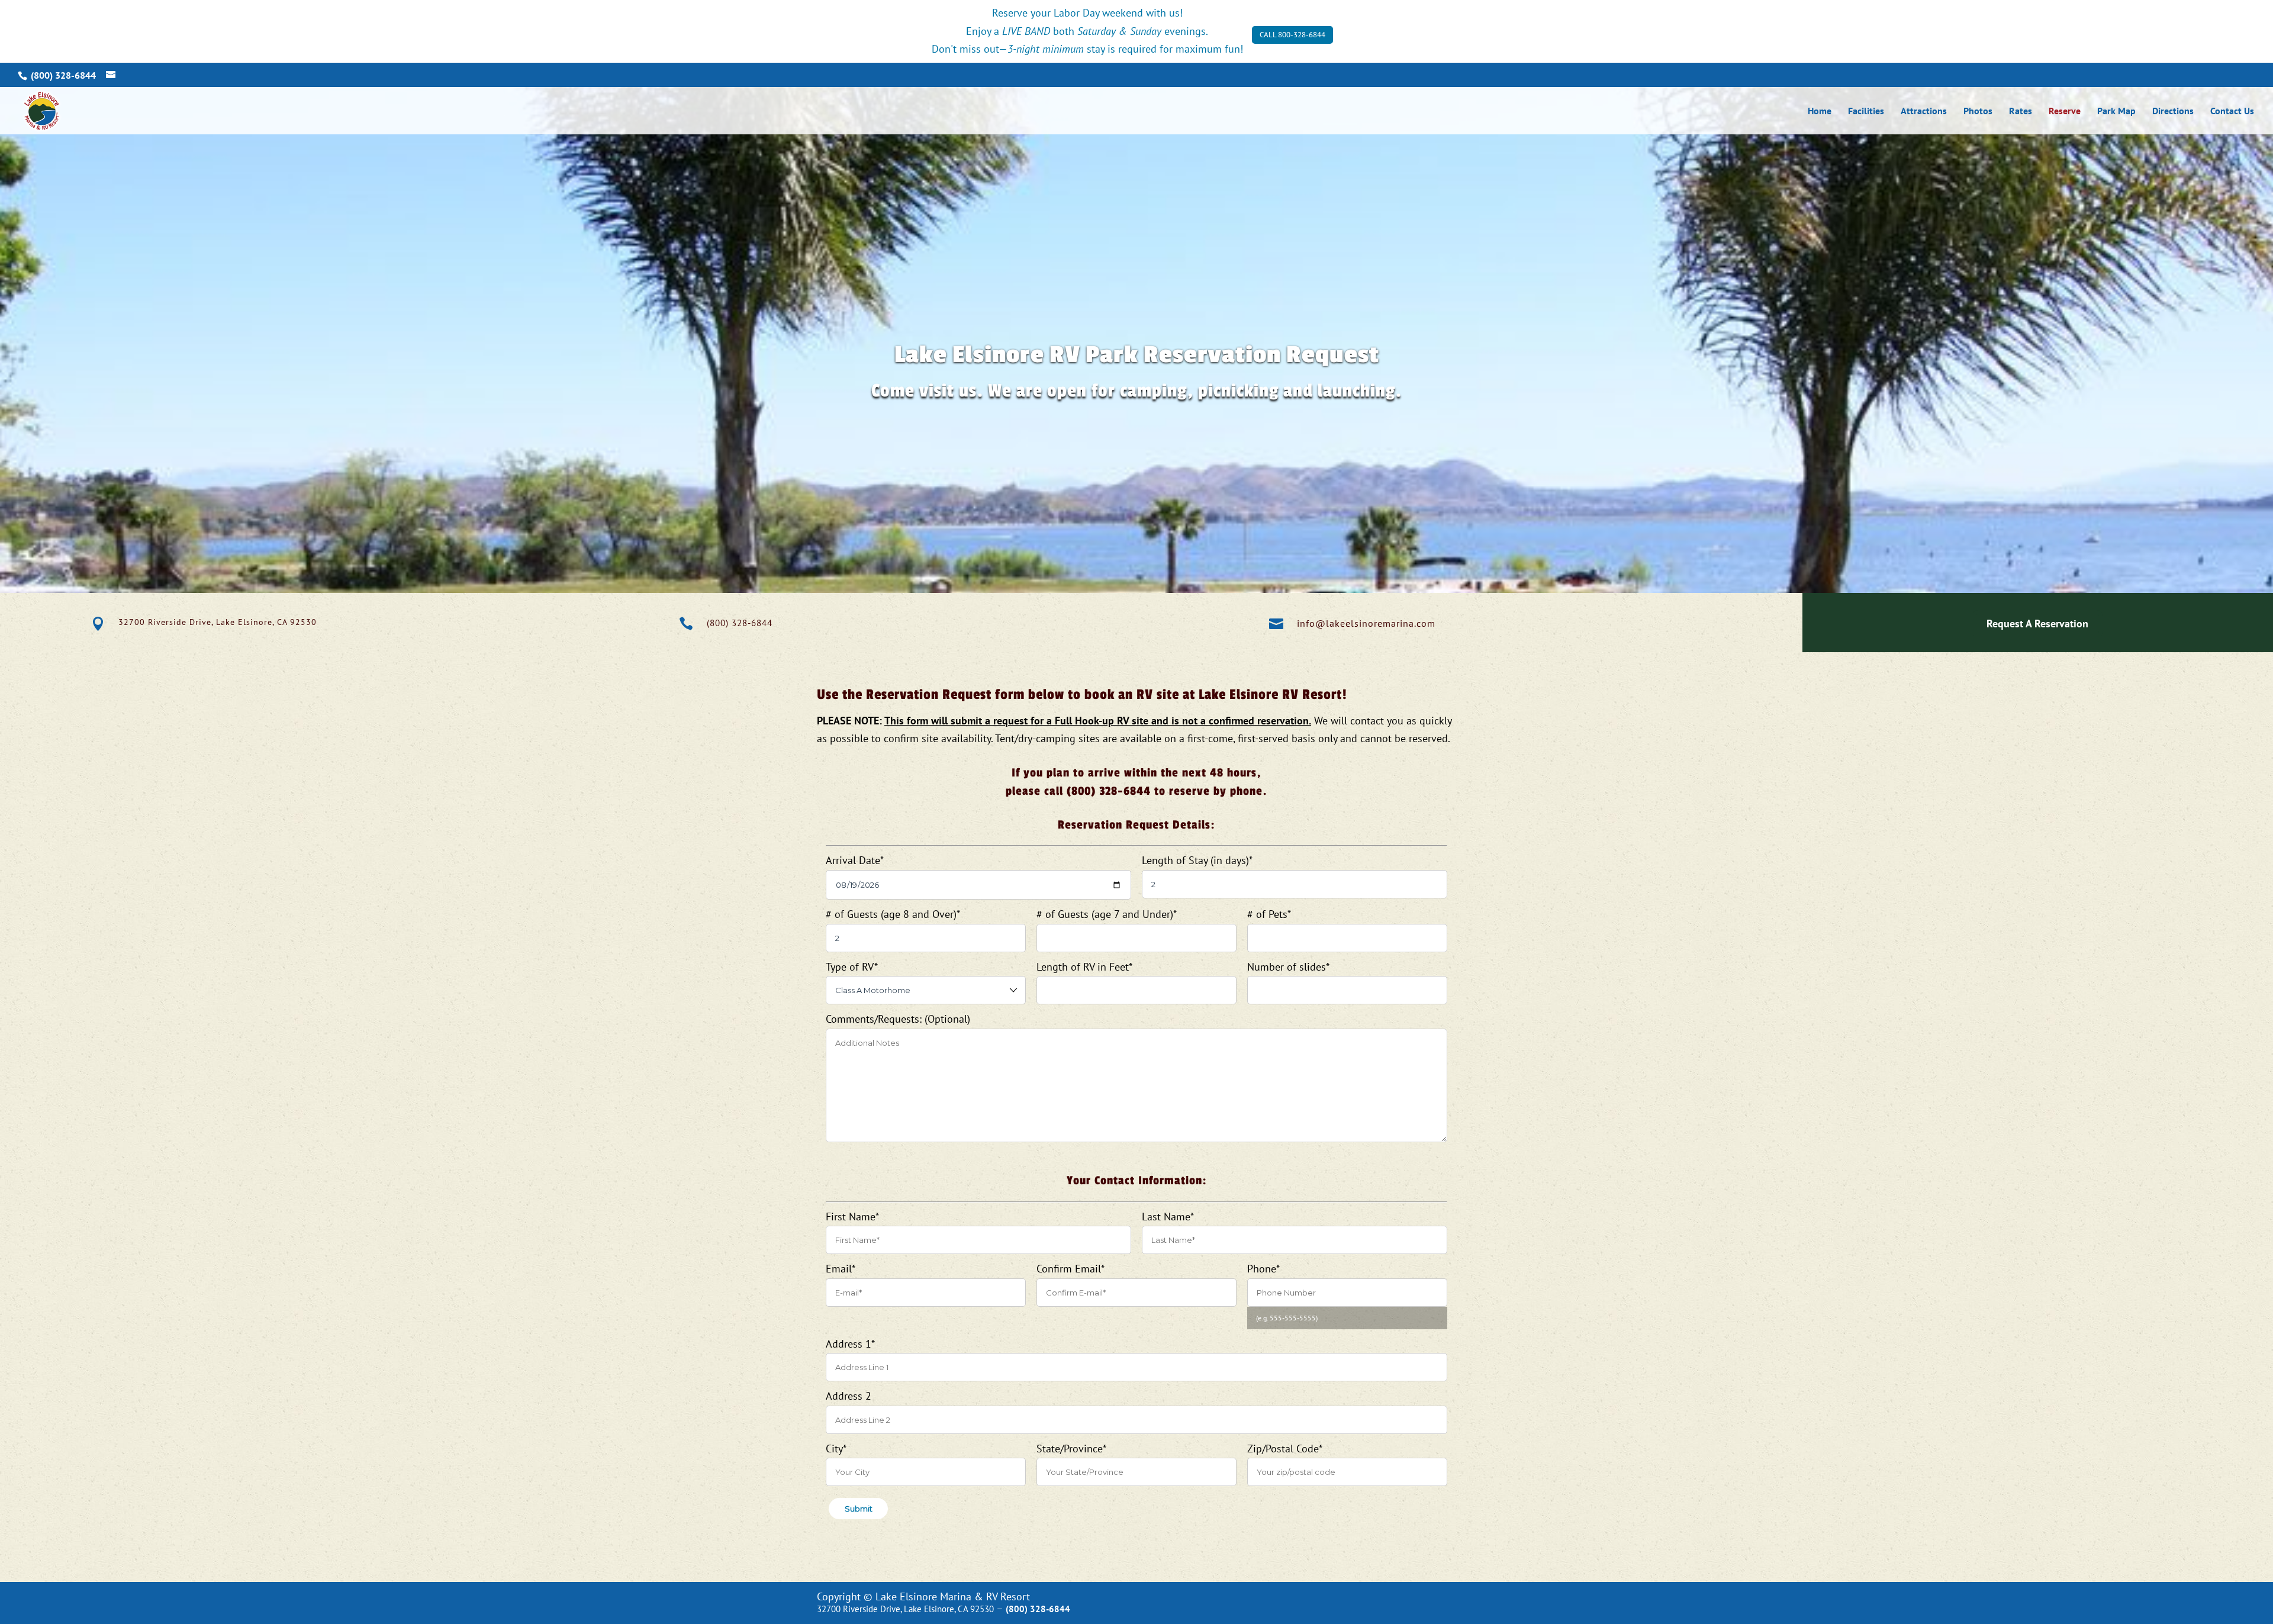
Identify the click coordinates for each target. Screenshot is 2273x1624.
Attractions (1924, 112)
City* (836, 1449)
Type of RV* (851, 967)
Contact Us (2232, 112)
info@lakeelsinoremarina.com (1366, 623)
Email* (840, 1269)
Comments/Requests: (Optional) (898, 1019)
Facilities (1866, 112)
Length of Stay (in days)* (1197, 860)
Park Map (2116, 112)
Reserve (2065, 112)
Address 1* (850, 1344)
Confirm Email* (1070, 1269)
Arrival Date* (854, 860)
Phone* (1263, 1269)
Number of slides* (1288, 967)
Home (1820, 112)
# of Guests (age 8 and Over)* (893, 914)
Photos (1978, 112)
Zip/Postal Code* (1284, 1449)
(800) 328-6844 (740, 623)
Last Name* (1168, 1217)
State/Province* (1071, 1449)
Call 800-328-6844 (1292, 35)
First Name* (852, 1217)
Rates (2021, 112)
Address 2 (849, 1396)
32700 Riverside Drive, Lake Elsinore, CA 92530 (218, 622)
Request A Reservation (2037, 623)
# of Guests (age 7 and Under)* (1106, 914)
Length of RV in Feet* (1084, 967)
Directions (2173, 112)
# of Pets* (1269, 914)
